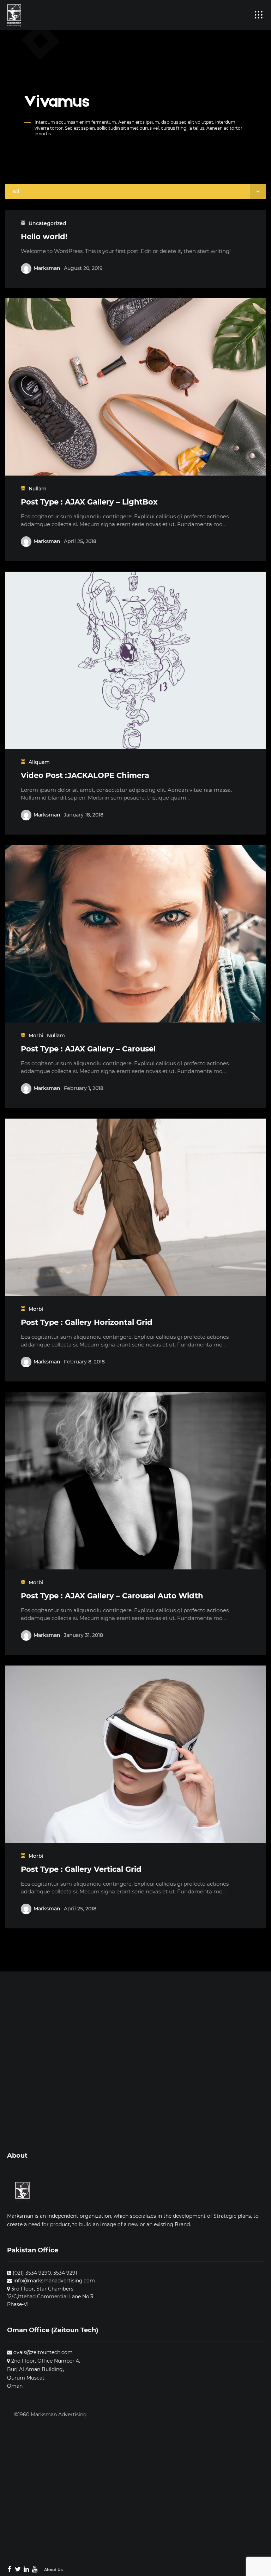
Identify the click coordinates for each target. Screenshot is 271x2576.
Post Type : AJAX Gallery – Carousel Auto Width (112, 1596)
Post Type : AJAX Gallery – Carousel (88, 1049)
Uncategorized (47, 223)
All (16, 191)
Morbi (36, 1036)
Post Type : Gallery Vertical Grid (81, 1869)
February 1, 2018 (84, 1088)
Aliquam (39, 762)
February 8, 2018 (84, 1362)
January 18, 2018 (84, 815)
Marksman (47, 268)
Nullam (38, 489)
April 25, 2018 (80, 541)
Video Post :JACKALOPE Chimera (85, 775)
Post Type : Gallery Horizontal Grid (87, 1322)
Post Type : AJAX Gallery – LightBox (89, 502)
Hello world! (44, 237)
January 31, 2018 (83, 1635)
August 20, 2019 (83, 268)
